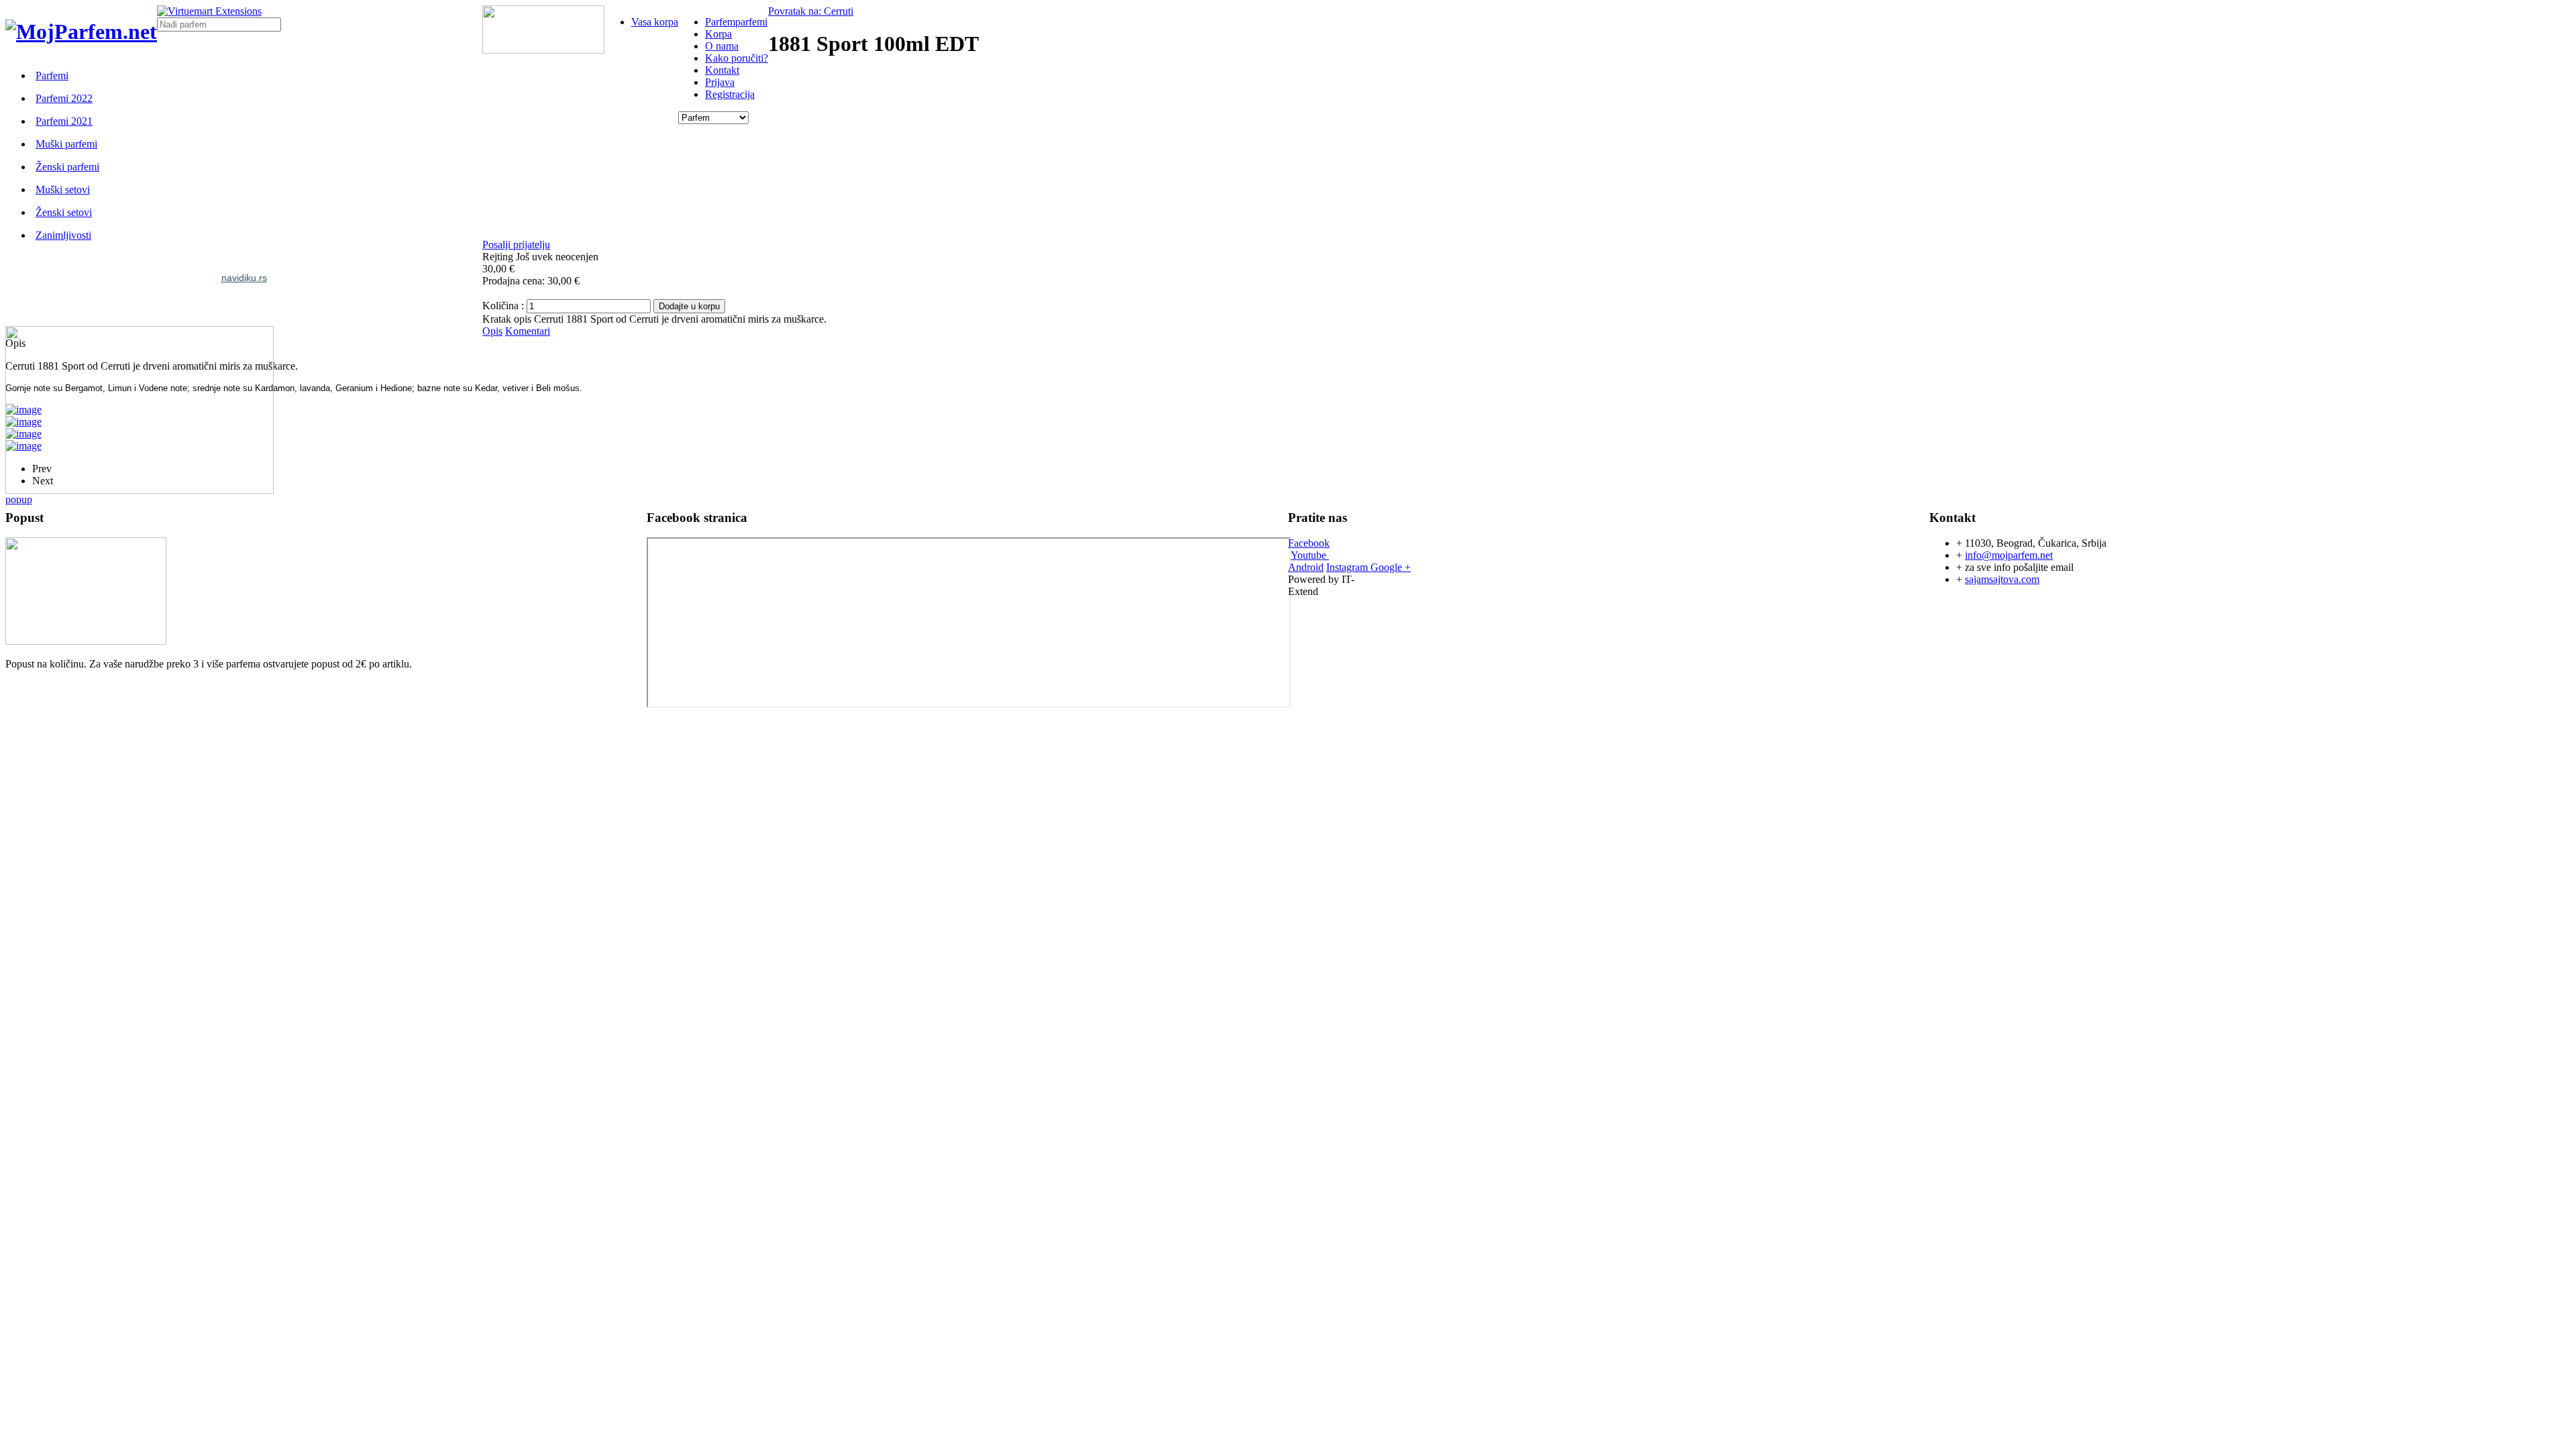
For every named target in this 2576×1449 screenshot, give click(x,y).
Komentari (528, 331)
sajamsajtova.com (2002, 579)
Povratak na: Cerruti (811, 11)
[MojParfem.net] (81, 32)
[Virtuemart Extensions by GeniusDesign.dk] (209, 11)
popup (19, 499)
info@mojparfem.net (2009, 555)
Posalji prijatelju (516, 245)
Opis (492, 331)
